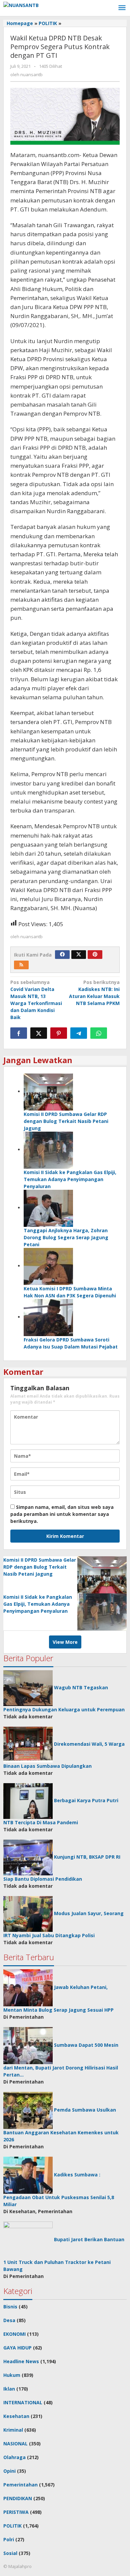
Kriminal (13, 2430)
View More (65, 1642)
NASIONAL (15, 2444)
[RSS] (21, 965)
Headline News (21, 2361)
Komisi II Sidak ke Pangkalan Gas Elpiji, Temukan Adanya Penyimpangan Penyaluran (70, 1179)
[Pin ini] (59, 1033)
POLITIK (12, 2526)
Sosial (10, 2553)
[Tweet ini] (39, 1033)
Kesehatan (16, 2416)
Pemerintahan (20, 2485)
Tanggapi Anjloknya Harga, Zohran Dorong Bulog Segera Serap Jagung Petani (66, 1237)
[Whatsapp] (99, 1033)
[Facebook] (62, 955)
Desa (9, 2320)
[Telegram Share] (79, 1033)
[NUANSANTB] (21, 5)
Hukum (12, 2375)
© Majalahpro (17, 2566)
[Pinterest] (95, 955)
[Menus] (122, 8)
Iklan (9, 2389)
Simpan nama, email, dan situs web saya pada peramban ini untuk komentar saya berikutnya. (62, 1514)
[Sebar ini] (19, 1033)
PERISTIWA (16, 2512)
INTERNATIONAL (23, 2402)
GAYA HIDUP (17, 2348)
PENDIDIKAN (18, 2498)
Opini (9, 2471)
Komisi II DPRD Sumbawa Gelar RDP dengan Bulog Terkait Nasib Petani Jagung (66, 1121)
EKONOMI (14, 2334)
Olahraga (14, 2457)
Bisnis (10, 2307)
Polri (9, 2539)
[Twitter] (79, 955)
